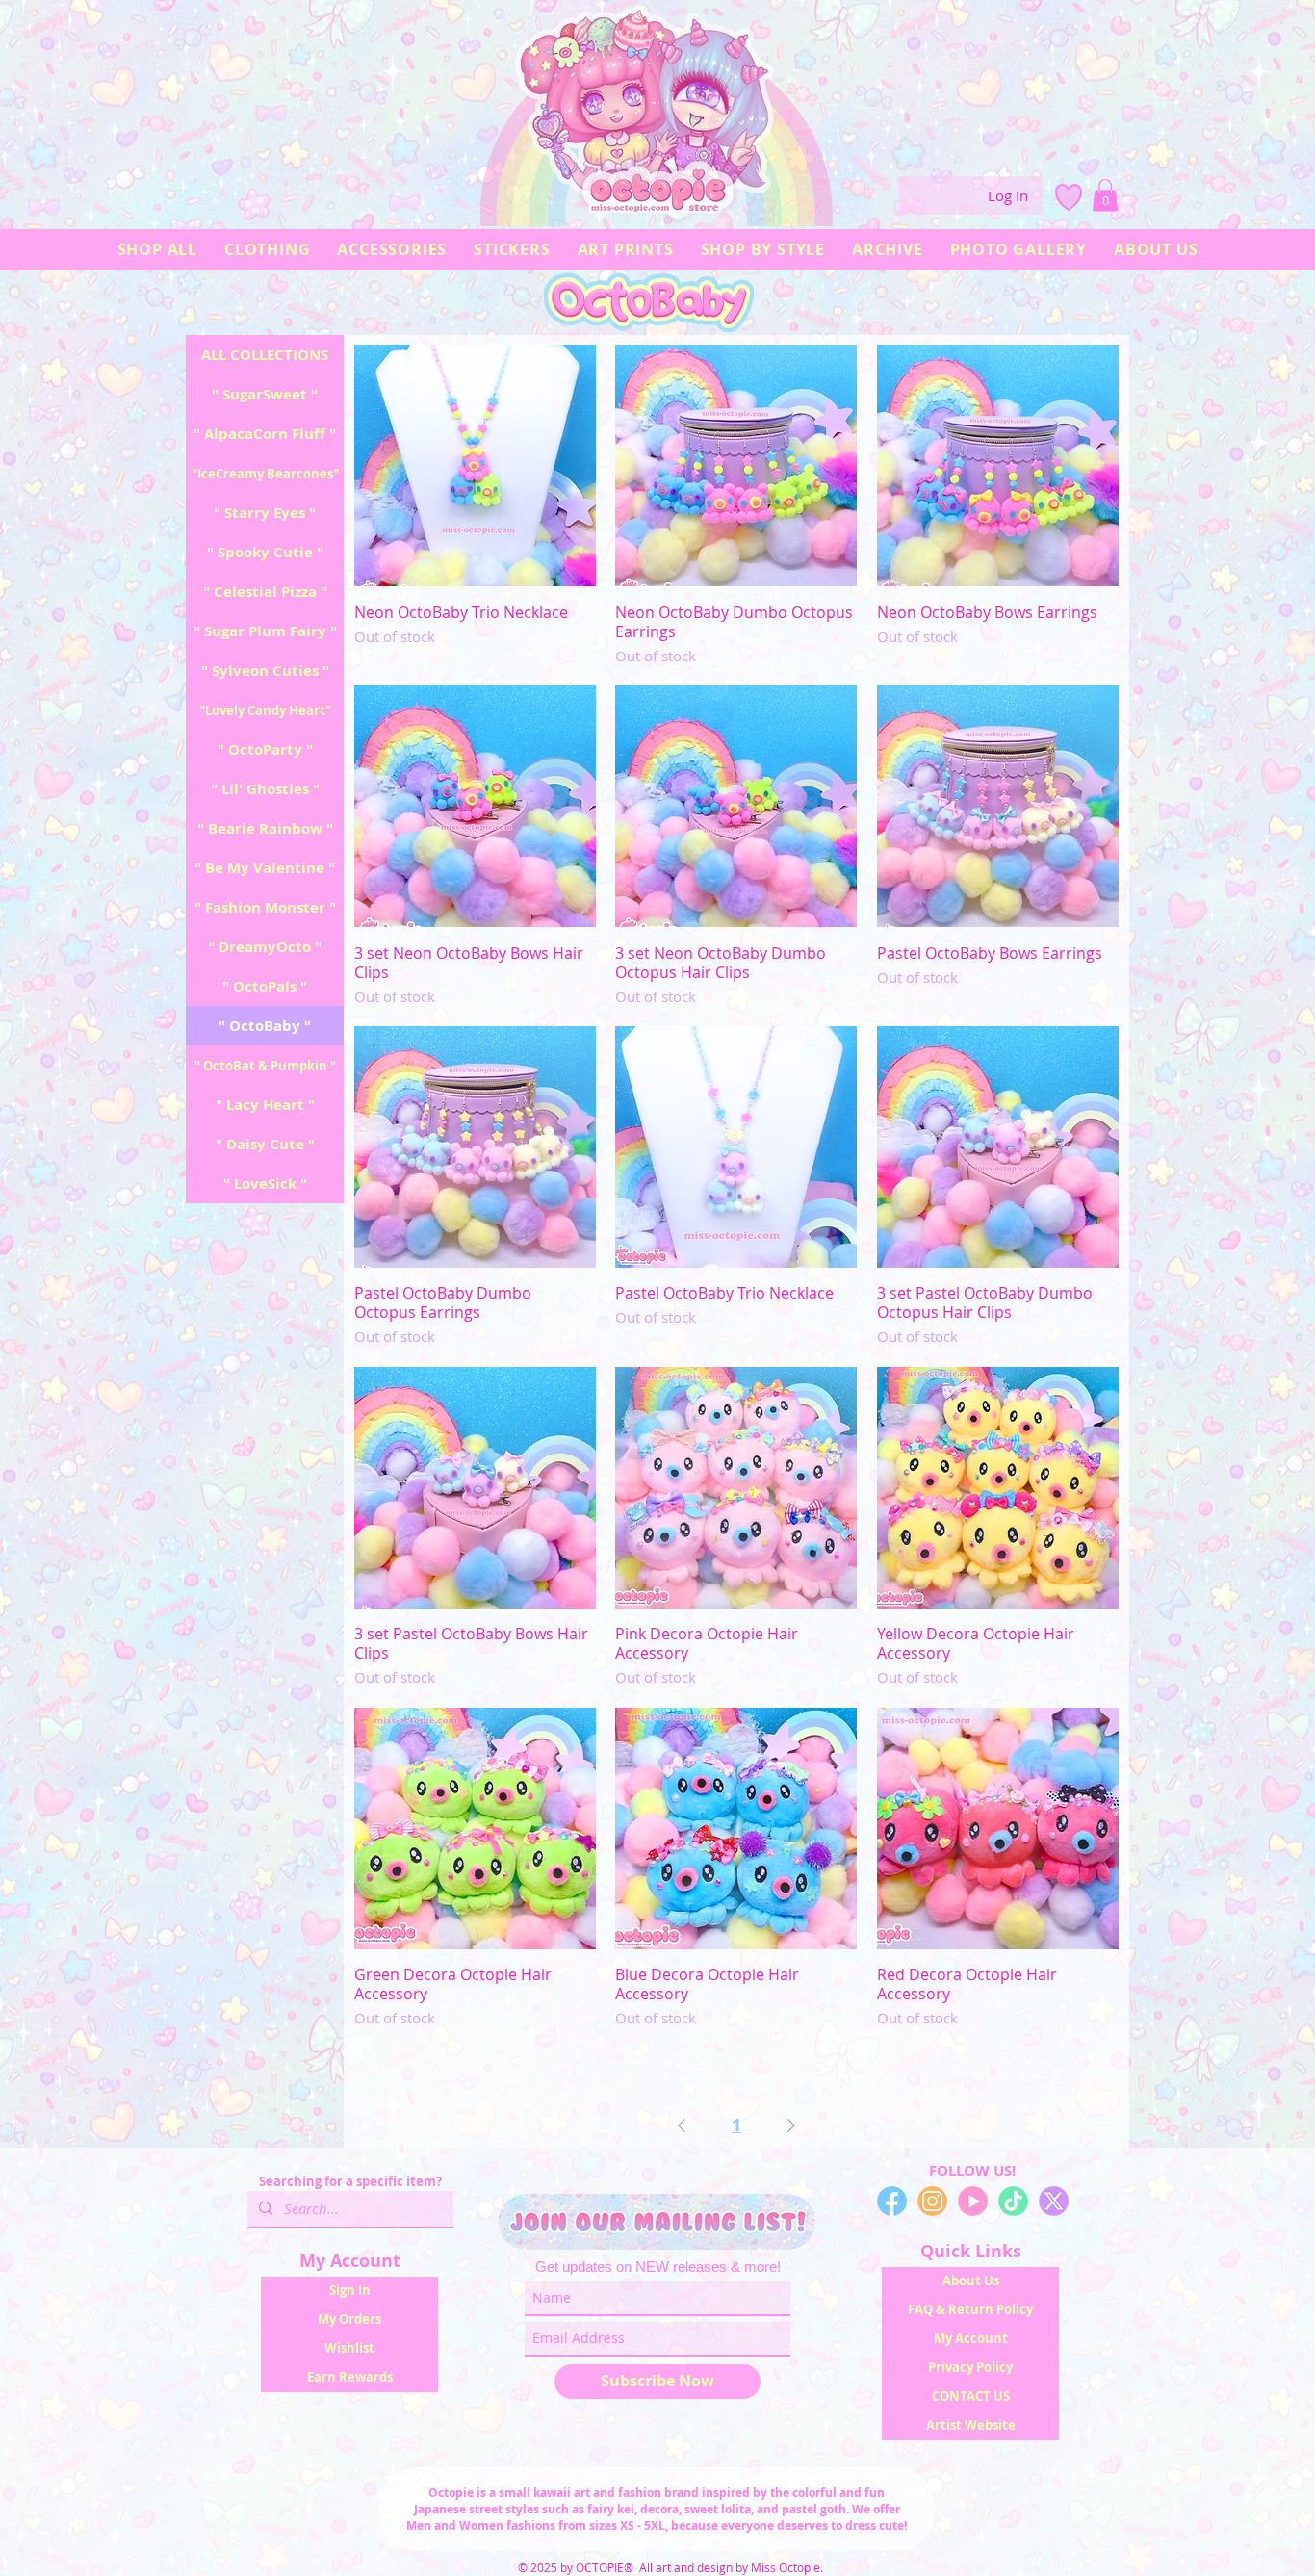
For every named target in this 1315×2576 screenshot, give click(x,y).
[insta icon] (932, 2201)
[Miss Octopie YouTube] (973, 2201)
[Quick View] (475, 465)
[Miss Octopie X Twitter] (1054, 2201)
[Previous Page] (682, 2126)
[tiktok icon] (1013, 2201)
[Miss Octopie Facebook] (892, 2201)
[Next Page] (791, 2126)
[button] (1105, 195)
